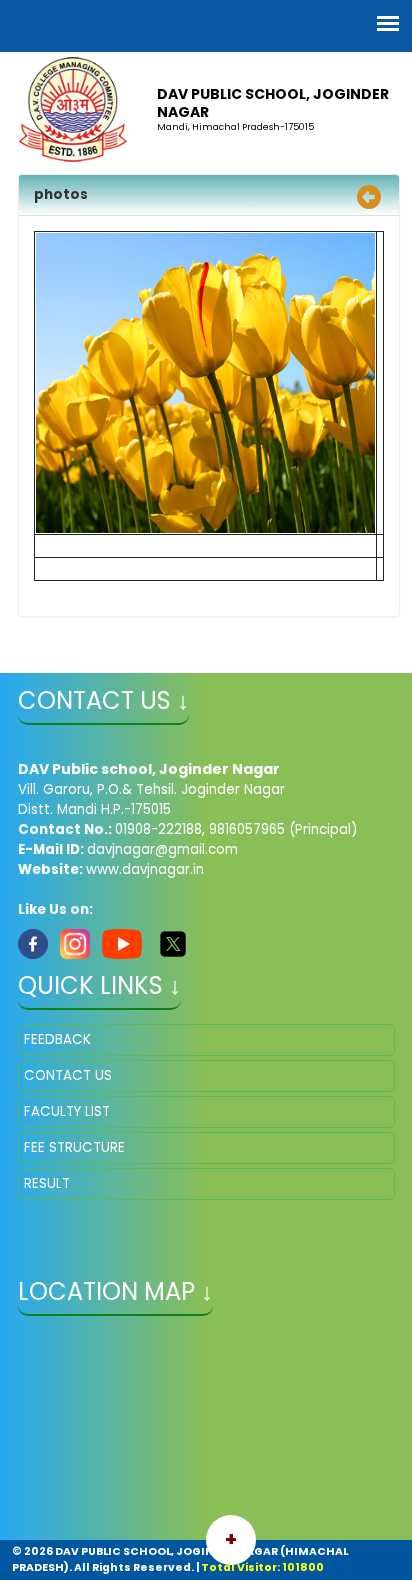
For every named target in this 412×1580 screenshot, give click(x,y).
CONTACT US (68, 1075)
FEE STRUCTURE (74, 1147)
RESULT (47, 1183)
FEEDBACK (57, 1039)
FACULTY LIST (67, 1111)
